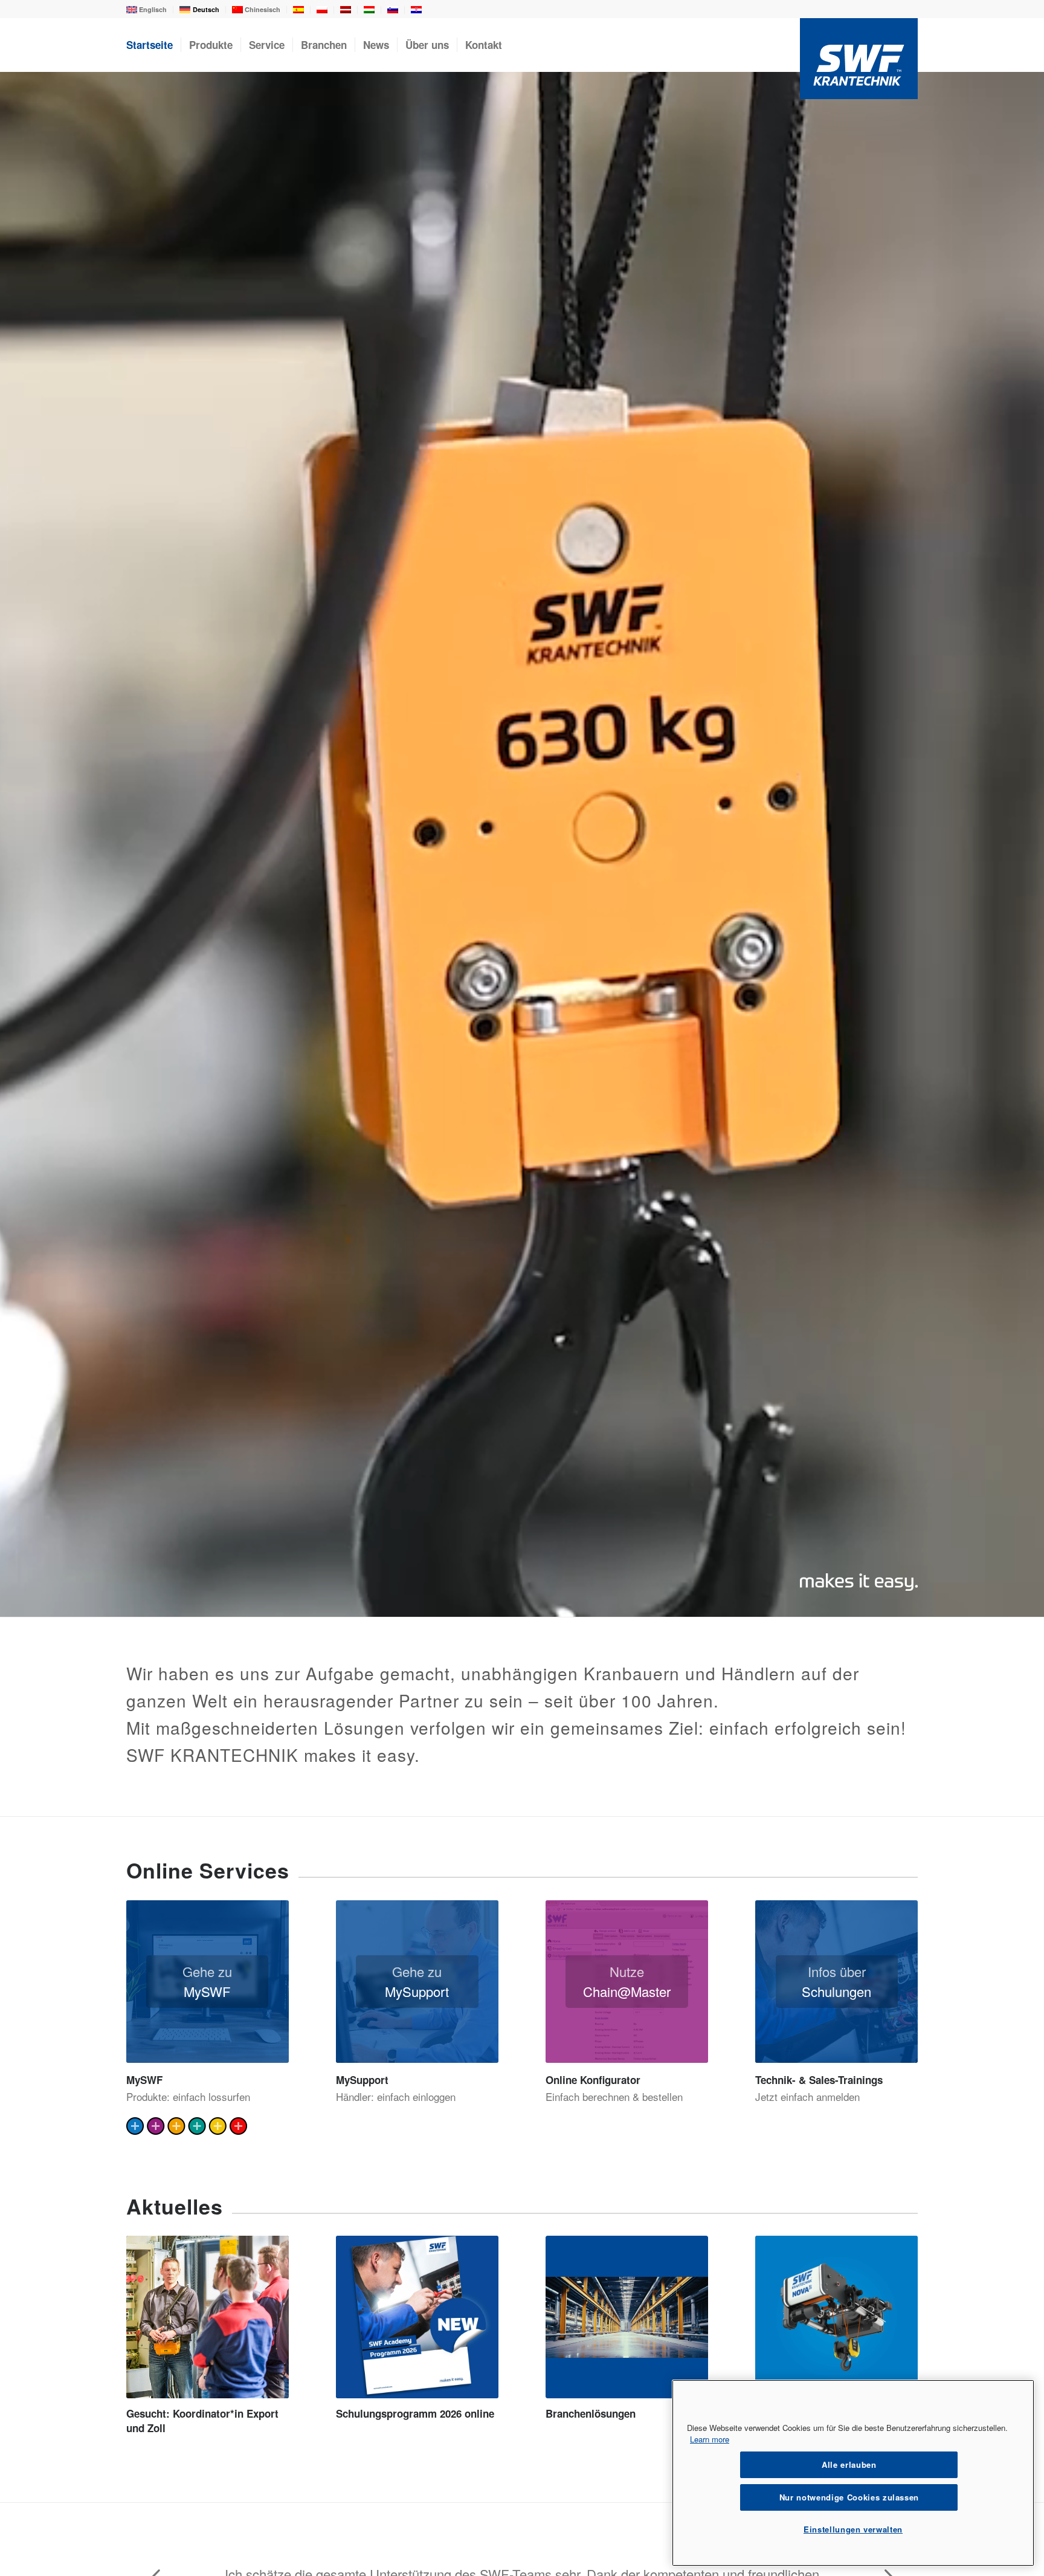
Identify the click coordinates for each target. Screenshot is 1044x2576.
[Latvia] (346, 11)
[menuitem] (150, 10)
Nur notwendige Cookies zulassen (849, 2497)
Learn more (710, 2439)
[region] (853, 2473)
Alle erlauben (849, 2464)
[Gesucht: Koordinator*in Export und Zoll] (208, 2317)
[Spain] (298, 11)
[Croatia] (416, 11)
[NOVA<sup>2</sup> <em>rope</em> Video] (836, 2317)
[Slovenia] (393, 11)
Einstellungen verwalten (853, 2529)
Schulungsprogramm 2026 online (415, 2413)
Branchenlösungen (591, 2413)
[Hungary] (369, 11)
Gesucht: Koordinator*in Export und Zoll (202, 2421)
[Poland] (322, 11)
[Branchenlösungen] (627, 2317)
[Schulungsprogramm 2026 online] (417, 2317)
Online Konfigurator (593, 2080)
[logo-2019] (859, 58)
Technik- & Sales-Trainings (819, 2080)
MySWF (144, 2080)
